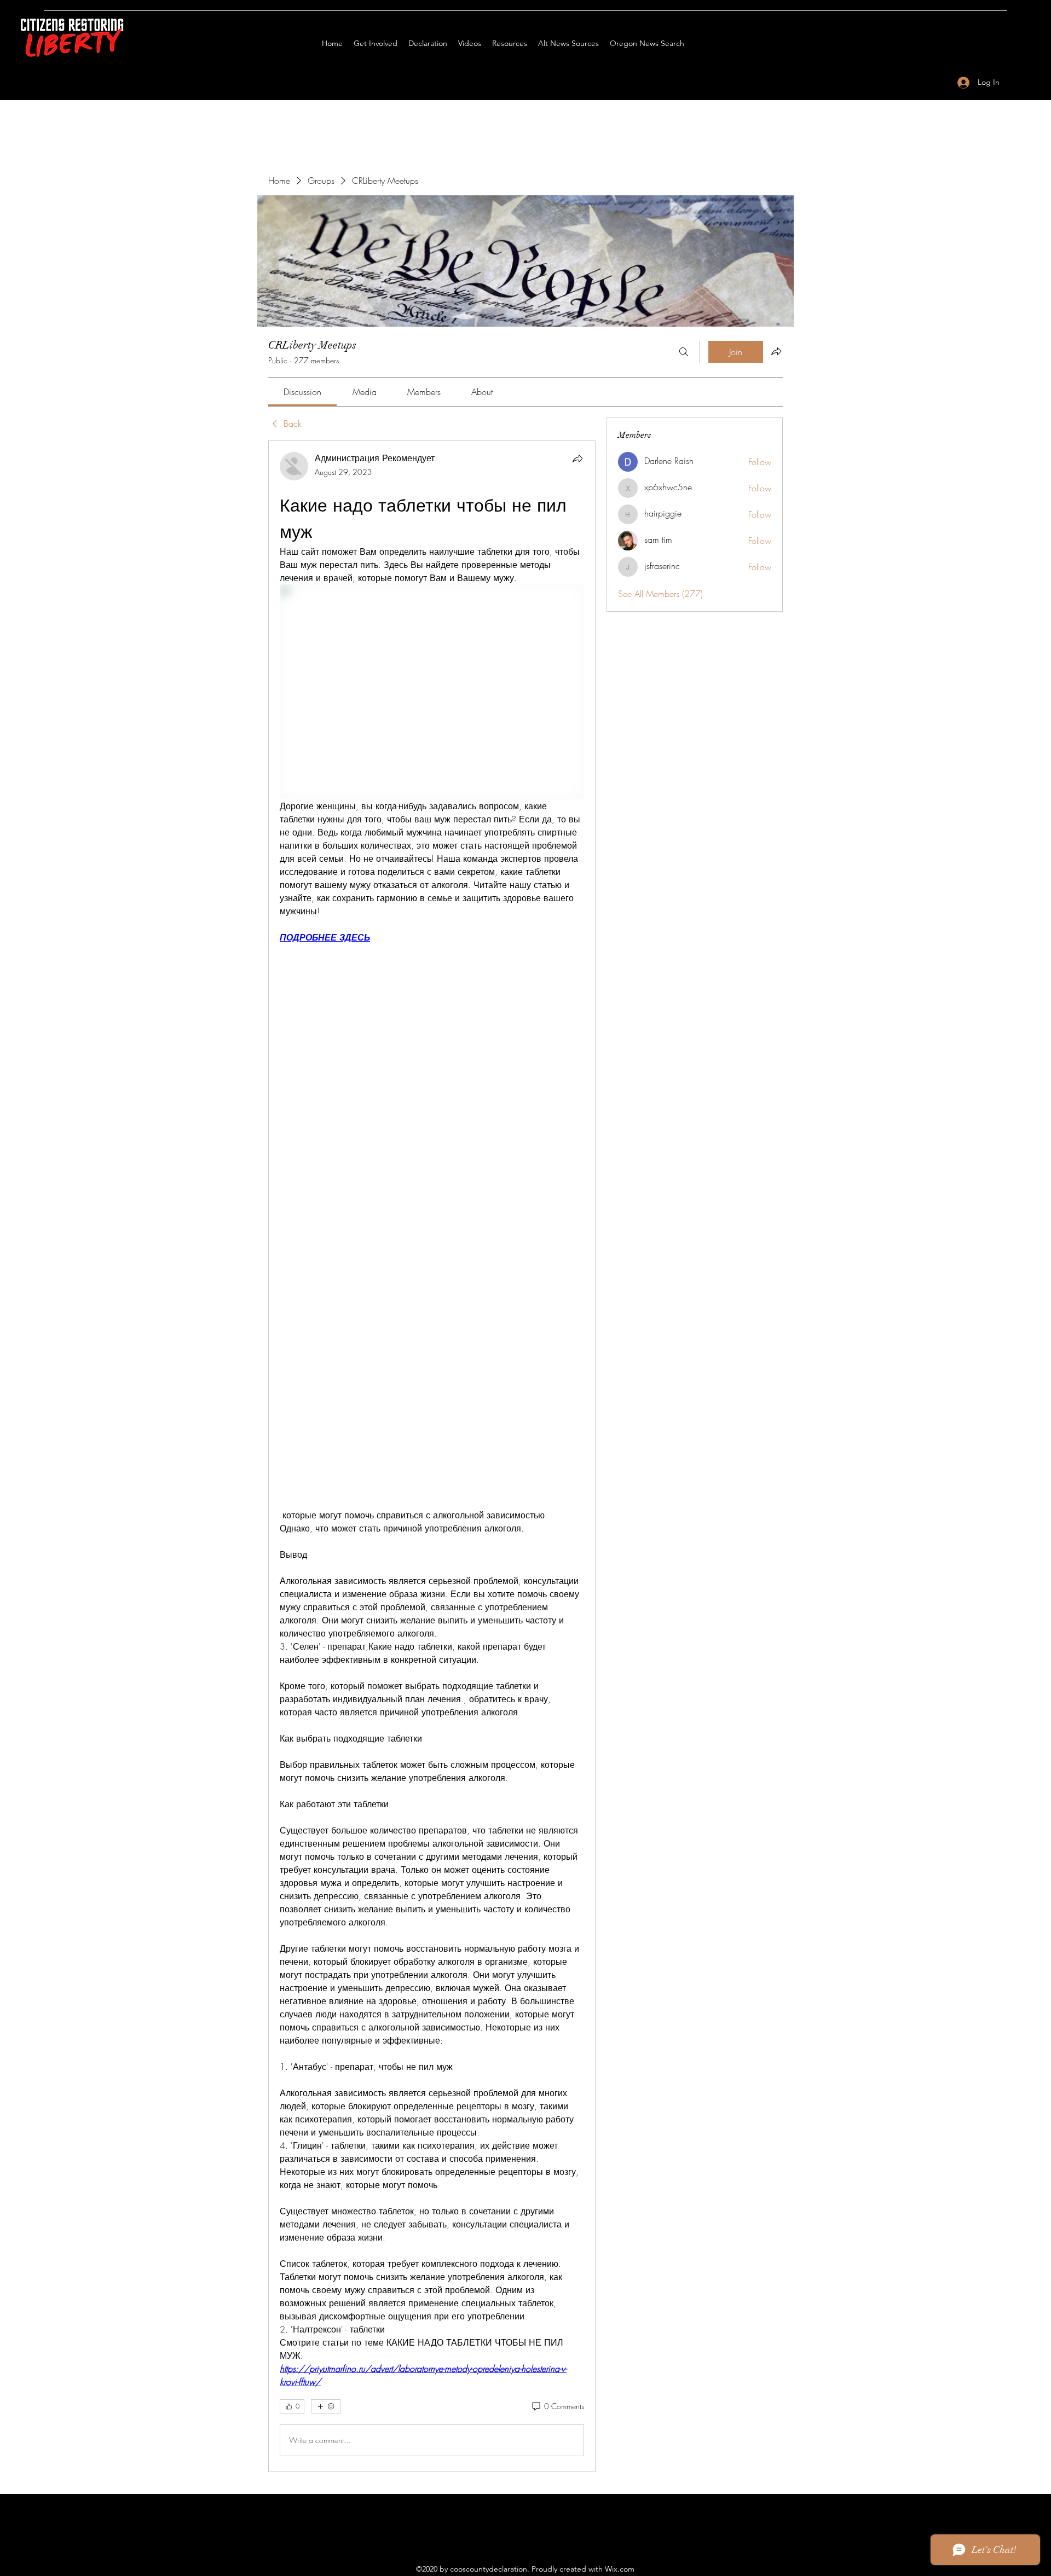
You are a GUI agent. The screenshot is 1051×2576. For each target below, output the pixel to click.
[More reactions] (326, 2406)
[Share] (578, 459)
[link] (302, 392)
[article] (432, 1456)
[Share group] (776, 351)
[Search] (684, 352)
